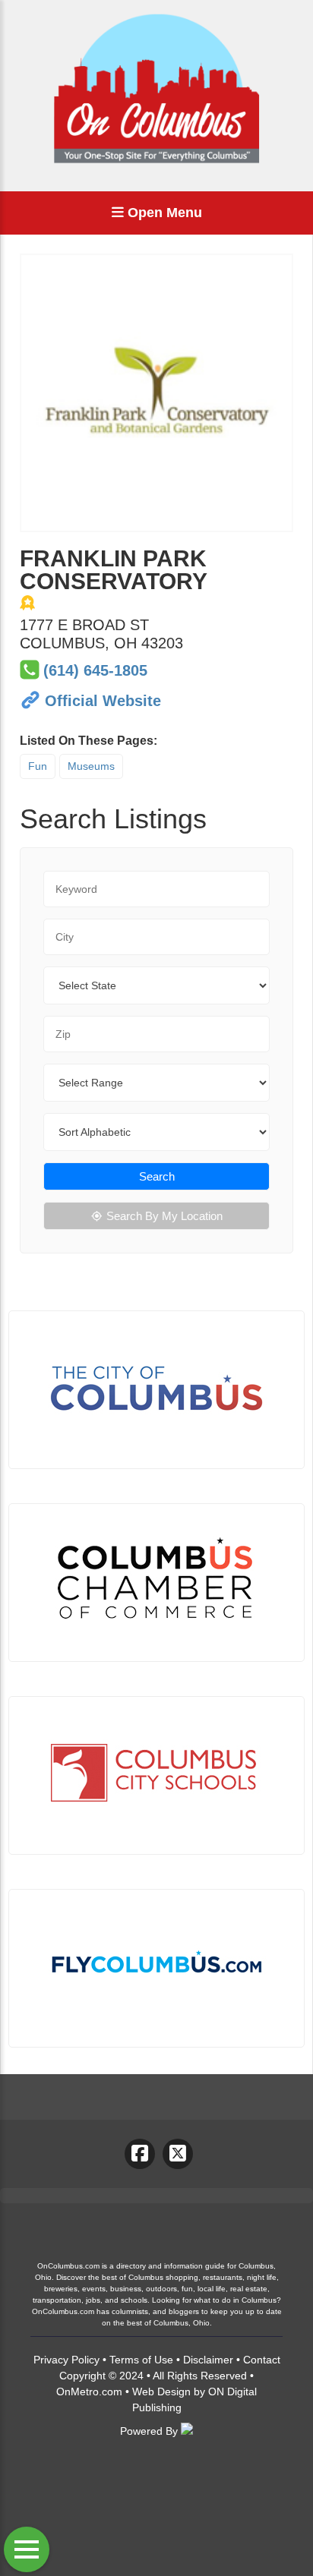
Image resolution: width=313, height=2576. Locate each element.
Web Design (161, 2392)
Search (157, 1176)
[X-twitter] (178, 2154)
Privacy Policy (66, 2360)
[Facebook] (140, 2154)
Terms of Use (141, 2360)
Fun (38, 766)
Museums (91, 766)
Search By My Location (164, 1216)
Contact (262, 2360)
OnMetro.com (89, 2392)
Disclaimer (208, 2360)
